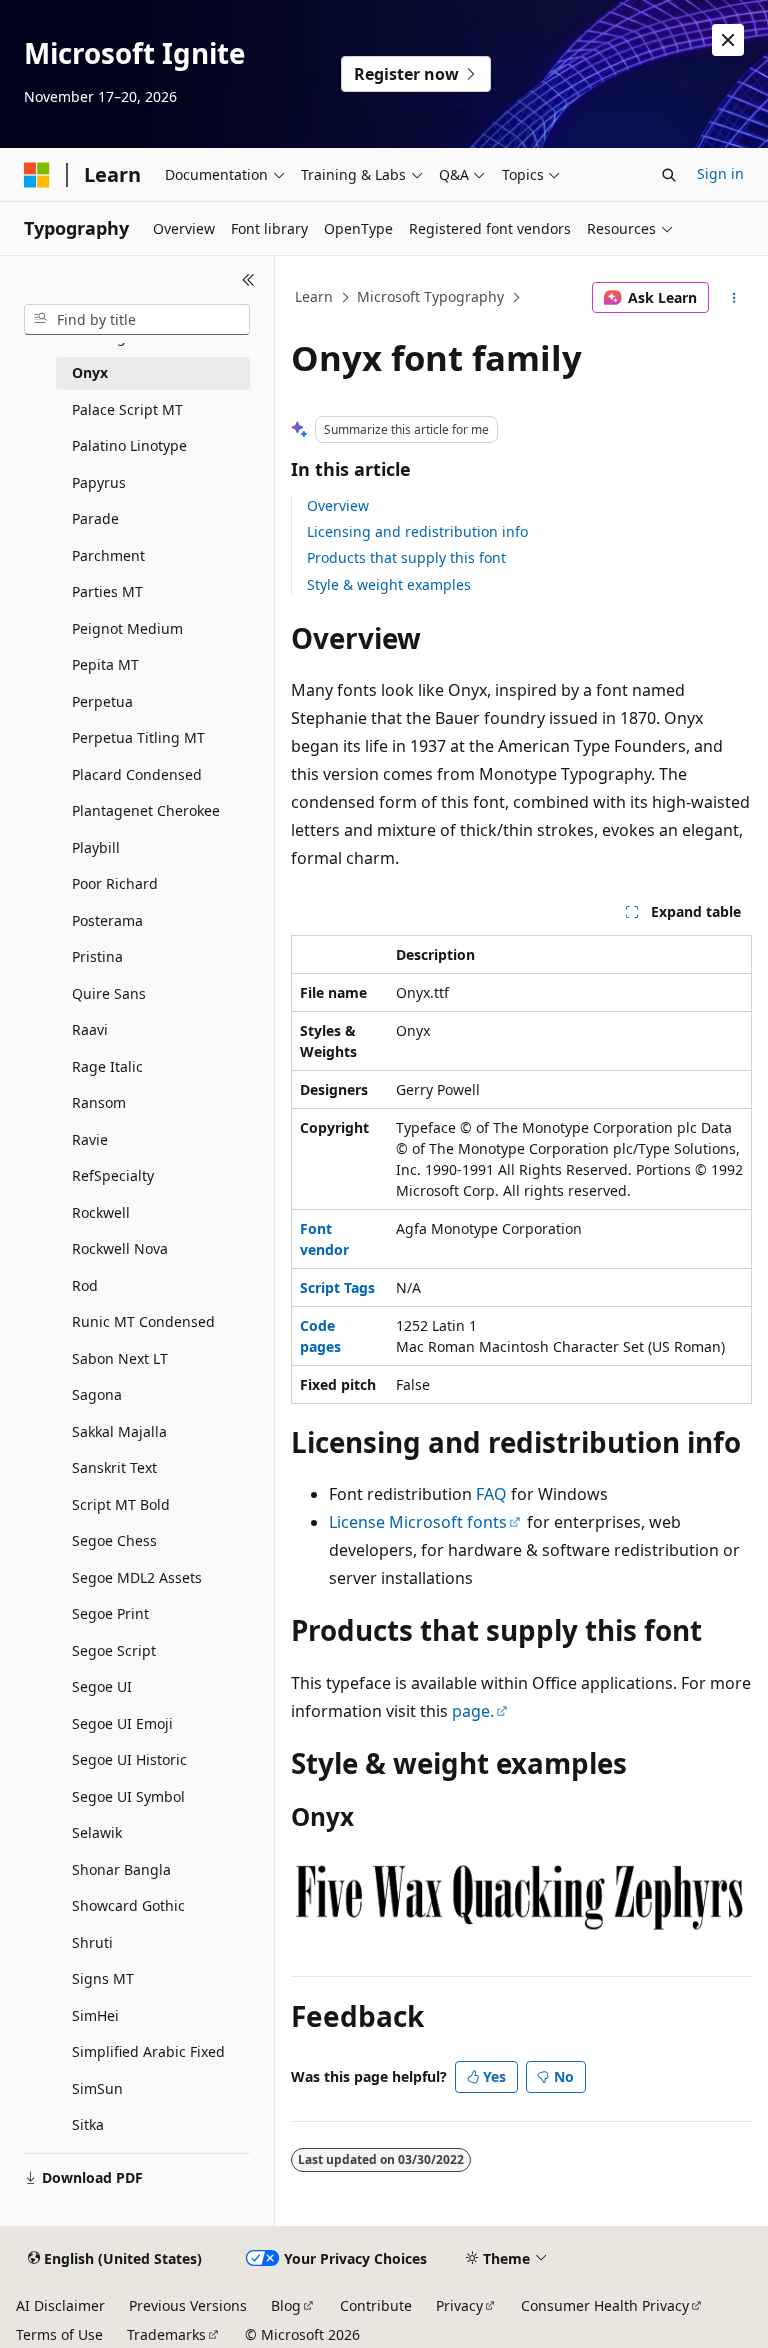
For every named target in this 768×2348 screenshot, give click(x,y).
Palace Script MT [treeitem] (127, 409)
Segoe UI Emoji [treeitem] (122, 1723)
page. (473, 1711)
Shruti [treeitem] (92, 1942)
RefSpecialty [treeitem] (113, 1175)
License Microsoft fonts (418, 1522)
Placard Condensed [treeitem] (137, 774)
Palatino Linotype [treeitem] (129, 445)
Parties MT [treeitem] (107, 591)
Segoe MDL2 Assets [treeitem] (137, 1577)
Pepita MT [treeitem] (105, 664)
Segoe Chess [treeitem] (114, 1540)
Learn (314, 296)
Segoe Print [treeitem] (110, 1613)
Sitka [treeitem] (88, 2124)
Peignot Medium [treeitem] (127, 628)
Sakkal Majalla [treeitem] (119, 1431)
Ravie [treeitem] (90, 1139)
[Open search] (669, 175)
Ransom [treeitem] (99, 1102)
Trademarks (166, 2334)
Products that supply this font (406, 557)
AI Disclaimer (60, 2305)
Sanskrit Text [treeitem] (114, 1467)
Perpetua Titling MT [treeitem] (138, 737)
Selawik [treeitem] (97, 1832)
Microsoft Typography (430, 296)
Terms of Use (59, 2334)
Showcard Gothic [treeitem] (128, 1905)
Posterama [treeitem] (107, 920)
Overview (338, 505)
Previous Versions (188, 2305)
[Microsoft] (37, 175)
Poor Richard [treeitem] (115, 883)
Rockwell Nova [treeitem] (120, 1248)
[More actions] (734, 298)
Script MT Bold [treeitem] (121, 1504)
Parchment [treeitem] (108, 555)
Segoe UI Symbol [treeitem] (128, 1796)
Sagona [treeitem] (97, 1394)
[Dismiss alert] (728, 40)
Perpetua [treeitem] (102, 701)
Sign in (720, 173)
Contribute (376, 2305)
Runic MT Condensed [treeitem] (143, 1321)
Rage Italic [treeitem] (107, 1066)
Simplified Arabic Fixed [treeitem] (148, 2051)
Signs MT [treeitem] (103, 1978)
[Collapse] (248, 280)
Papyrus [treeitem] (99, 482)
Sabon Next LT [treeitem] (120, 1358)
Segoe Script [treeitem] (114, 1650)
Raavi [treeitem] (90, 1029)
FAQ (491, 1494)
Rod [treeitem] (85, 1285)
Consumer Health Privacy (605, 2305)
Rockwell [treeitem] (101, 1212)
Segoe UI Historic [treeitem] (129, 1759)
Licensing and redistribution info (417, 531)
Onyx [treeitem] (90, 372)
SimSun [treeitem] (97, 2088)
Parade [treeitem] (95, 518)
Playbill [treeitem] (96, 847)
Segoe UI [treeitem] (102, 1686)
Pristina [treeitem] (97, 956)
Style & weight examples (389, 584)
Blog (286, 2305)
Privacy (459, 2305)
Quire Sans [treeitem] (109, 993)
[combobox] (137, 320)
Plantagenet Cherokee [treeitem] (146, 810)
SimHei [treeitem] (95, 2015)
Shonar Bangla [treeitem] (121, 1869)
